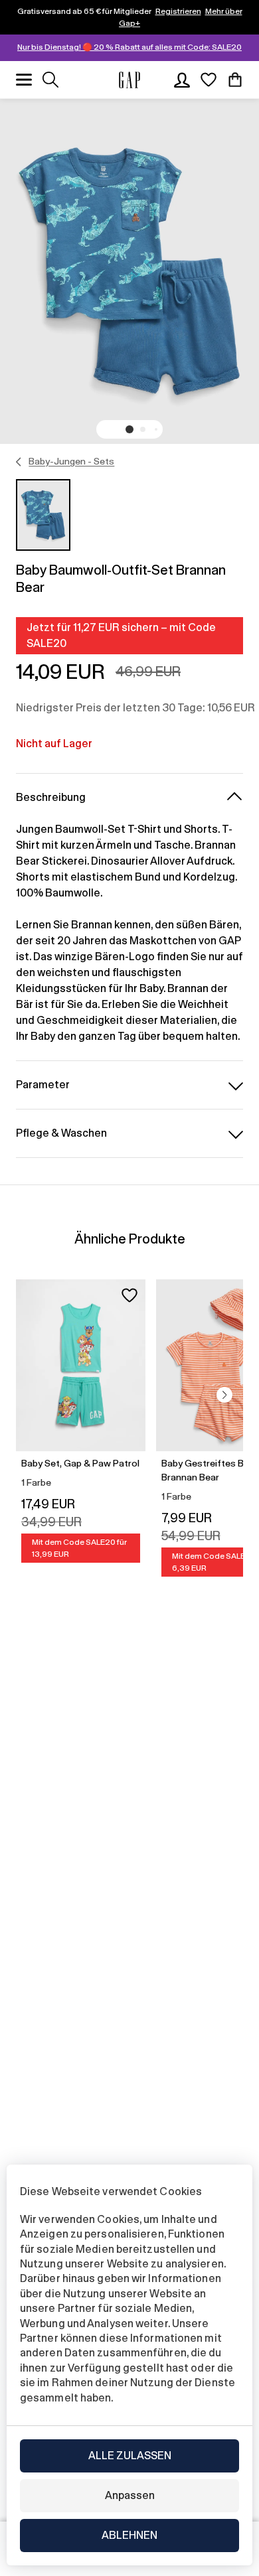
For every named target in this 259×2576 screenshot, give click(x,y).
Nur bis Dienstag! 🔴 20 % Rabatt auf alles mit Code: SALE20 (129, 47)
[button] (129, 429)
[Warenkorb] (235, 80)
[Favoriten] (209, 80)
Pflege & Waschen (61, 1133)
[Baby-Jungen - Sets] (19, 462)
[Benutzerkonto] (182, 80)
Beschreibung (51, 797)
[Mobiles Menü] (24, 80)
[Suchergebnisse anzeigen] (50, 80)
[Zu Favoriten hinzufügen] (129, 1295)
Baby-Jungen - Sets (71, 461)
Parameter (43, 1085)
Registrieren (178, 11)
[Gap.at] (129, 80)
